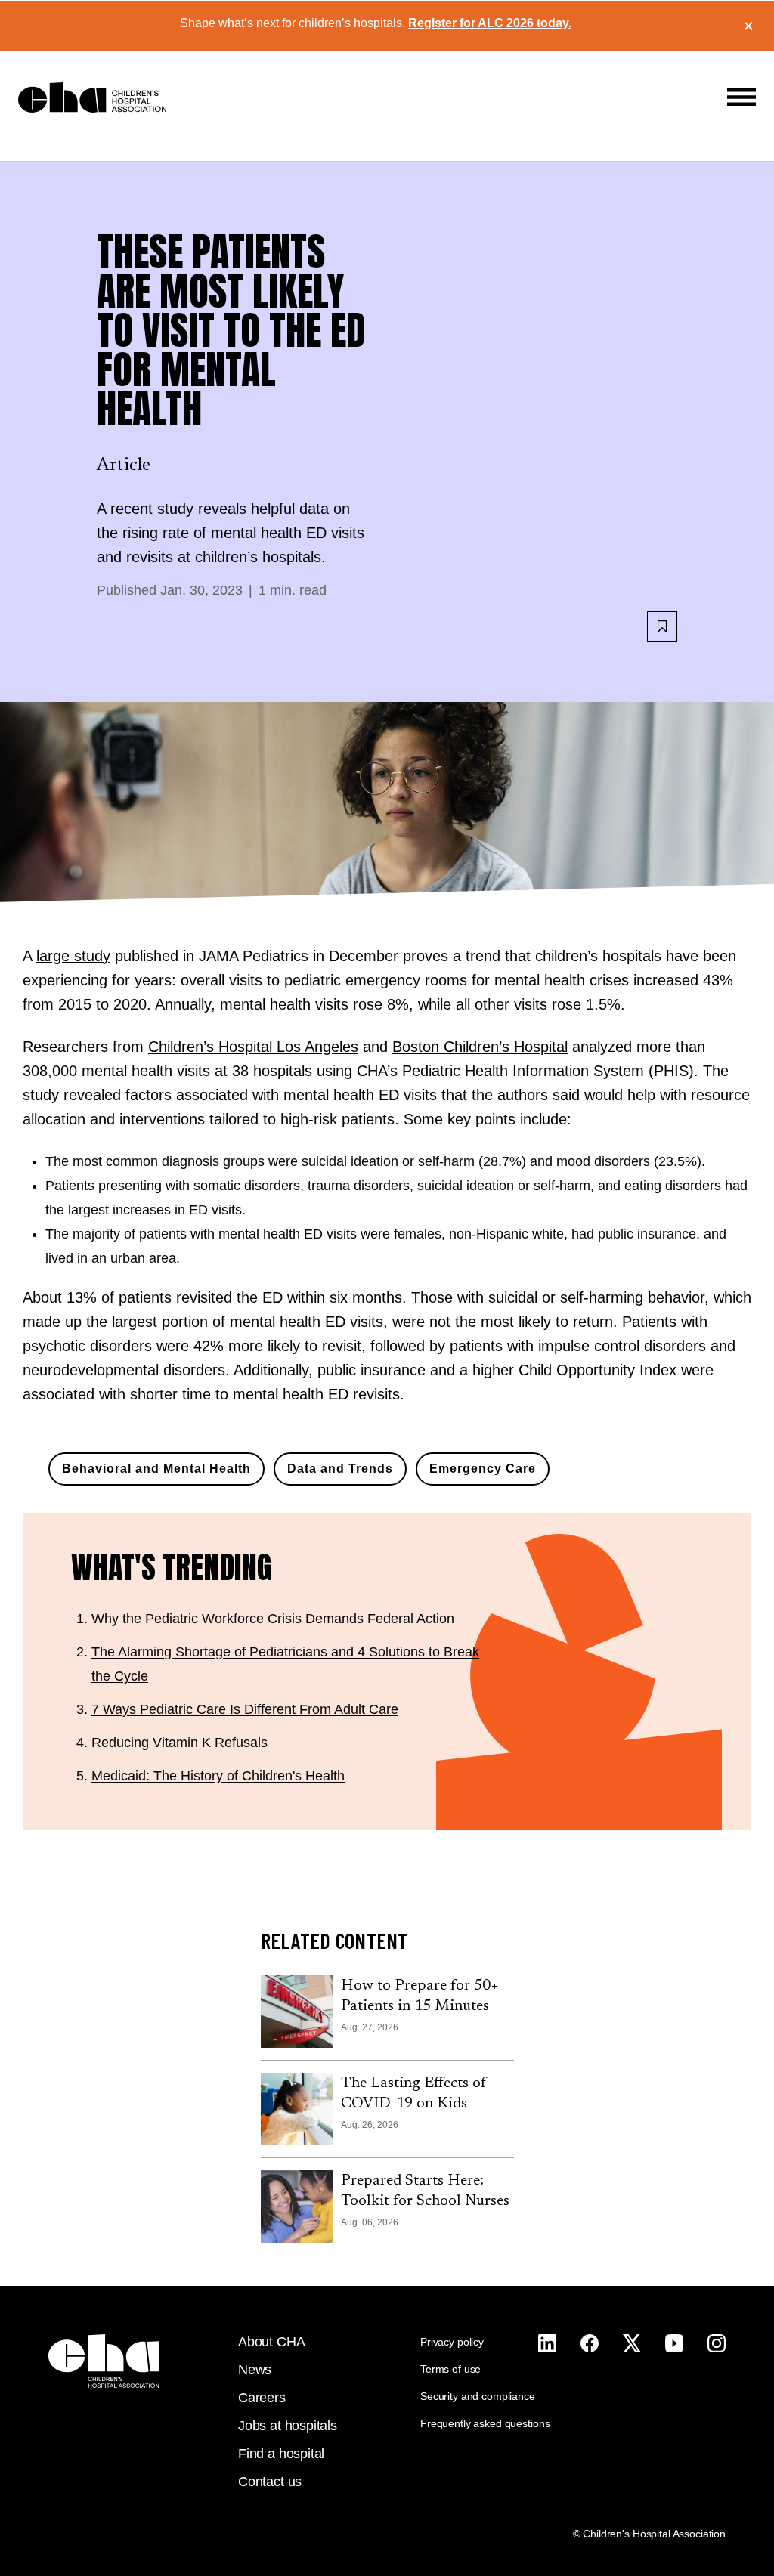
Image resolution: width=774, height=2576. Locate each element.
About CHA (271, 2342)
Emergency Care (483, 1469)
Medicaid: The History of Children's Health (218, 1776)
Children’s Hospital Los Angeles (253, 1047)
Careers (262, 2398)
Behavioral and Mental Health (156, 1469)
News (255, 2370)
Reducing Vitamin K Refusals (180, 1743)
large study (73, 956)
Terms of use (450, 2369)
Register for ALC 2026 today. (490, 23)
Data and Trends (340, 1469)
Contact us (270, 2482)
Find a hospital (281, 2454)
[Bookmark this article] (662, 626)
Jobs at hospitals (288, 2426)
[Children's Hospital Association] (104, 2361)
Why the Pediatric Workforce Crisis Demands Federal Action (273, 1619)
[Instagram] (547, 2343)
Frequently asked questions (485, 2423)
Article (124, 465)
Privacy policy (452, 2342)
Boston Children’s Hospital (480, 1047)
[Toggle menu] (741, 97)
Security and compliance (478, 2396)
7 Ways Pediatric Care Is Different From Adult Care (245, 1709)
